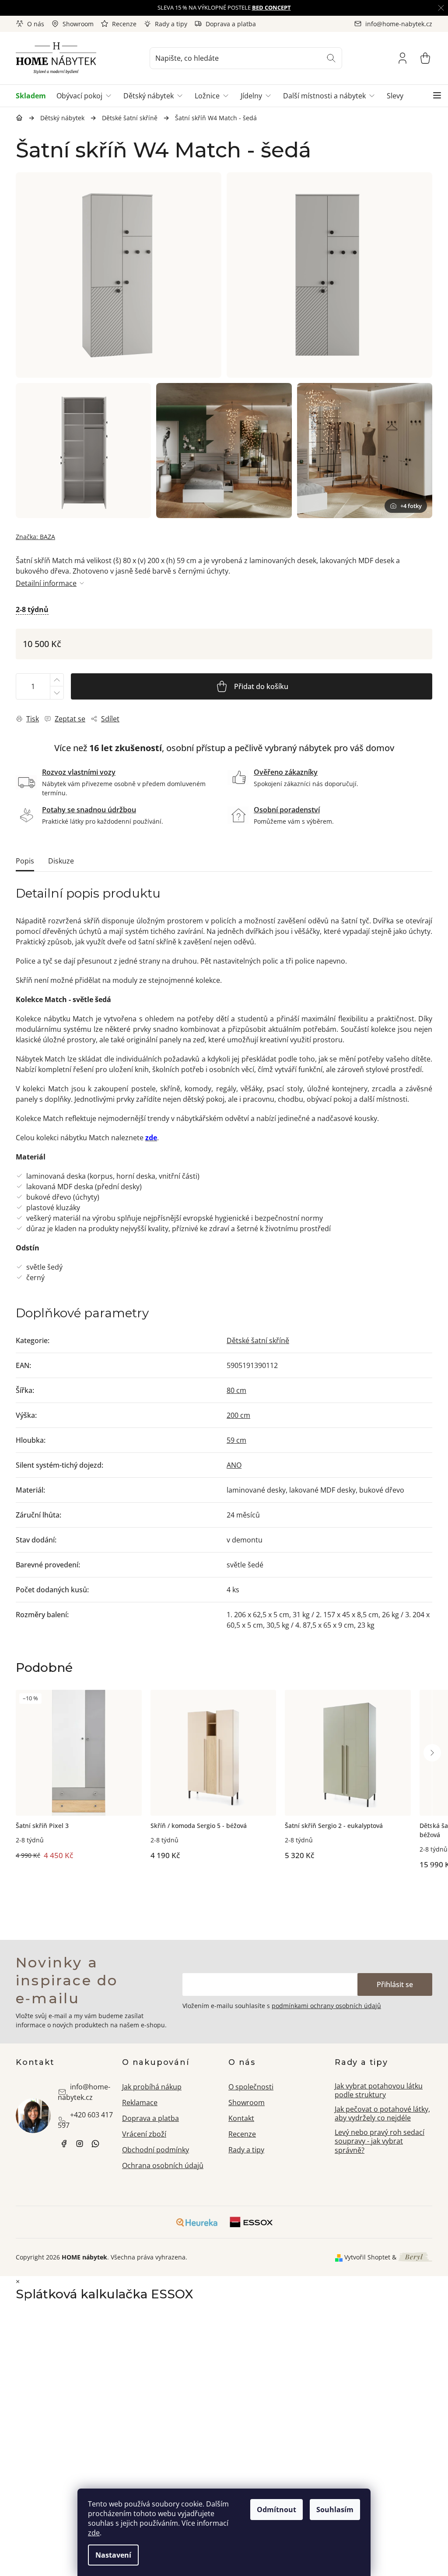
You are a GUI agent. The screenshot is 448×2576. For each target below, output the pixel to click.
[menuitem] (33, 96)
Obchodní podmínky (156, 2150)
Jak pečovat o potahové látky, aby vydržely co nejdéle (382, 2114)
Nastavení (113, 2555)
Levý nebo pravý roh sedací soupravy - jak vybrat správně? (380, 2141)
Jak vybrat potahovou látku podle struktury (379, 2090)
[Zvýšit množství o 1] (56, 680)
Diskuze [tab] (61, 861)
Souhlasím (335, 2510)
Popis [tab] (25, 861)
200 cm (238, 1415)
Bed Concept (271, 7)
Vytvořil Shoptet (367, 2257)
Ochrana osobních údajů (163, 2165)
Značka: (35, 537)
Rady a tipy (171, 24)
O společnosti (251, 2087)
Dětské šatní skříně (258, 1340)
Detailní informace (46, 583)
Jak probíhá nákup (152, 2087)
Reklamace (140, 2103)
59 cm (236, 1440)
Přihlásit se (395, 1984)
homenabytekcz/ (80, 2144)
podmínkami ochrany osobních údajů (326, 2006)
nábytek (64, 2144)
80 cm (236, 1390)
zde (94, 2533)
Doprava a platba (231, 24)
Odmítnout (276, 2510)
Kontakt (241, 2118)
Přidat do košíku (261, 686)
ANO (234, 1465)
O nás (36, 24)
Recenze (124, 24)
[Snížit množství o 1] (56, 693)
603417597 (95, 2144)
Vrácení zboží (144, 2134)
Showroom (78, 24)
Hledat (331, 58)
